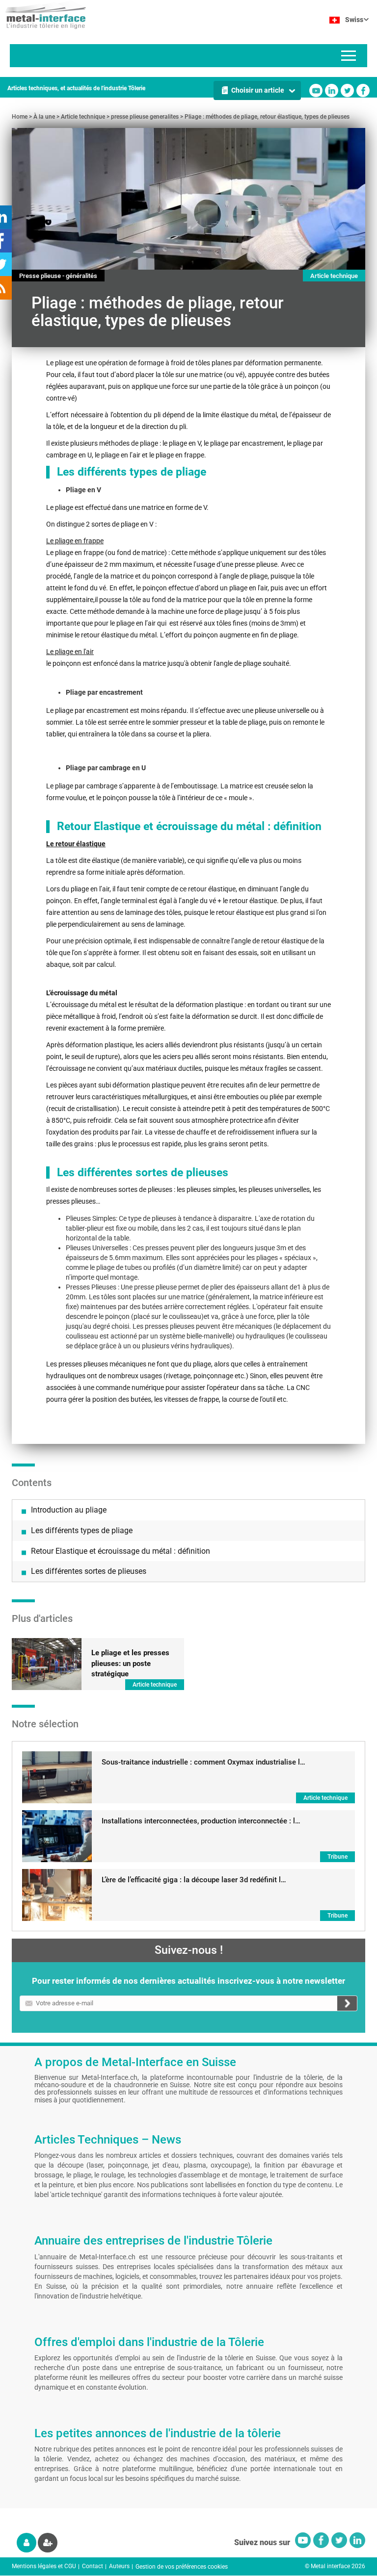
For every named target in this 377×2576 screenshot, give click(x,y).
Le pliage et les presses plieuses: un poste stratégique (130, 1663)
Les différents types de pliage (82, 1530)
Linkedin (332, 90)
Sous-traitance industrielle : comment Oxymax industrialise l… (203, 1762)
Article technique (83, 117)
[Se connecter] (27, 2543)
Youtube (316, 90)
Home (20, 117)
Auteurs (119, 2566)
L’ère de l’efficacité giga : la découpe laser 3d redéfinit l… (194, 1880)
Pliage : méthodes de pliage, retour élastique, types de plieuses (267, 117)
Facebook (363, 90)
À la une (44, 117)
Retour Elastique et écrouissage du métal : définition (121, 1551)
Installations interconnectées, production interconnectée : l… (201, 1821)
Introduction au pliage (69, 1510)
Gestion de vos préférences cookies (182, 2567)
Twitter (347, 90)
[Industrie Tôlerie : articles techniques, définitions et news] (43, 15)
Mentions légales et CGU (44, 2566)
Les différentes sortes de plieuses (89, 1571)
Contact (93, 2566)
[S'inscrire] (48, 2543)
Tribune (337, 1857)
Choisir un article (258, 90)
